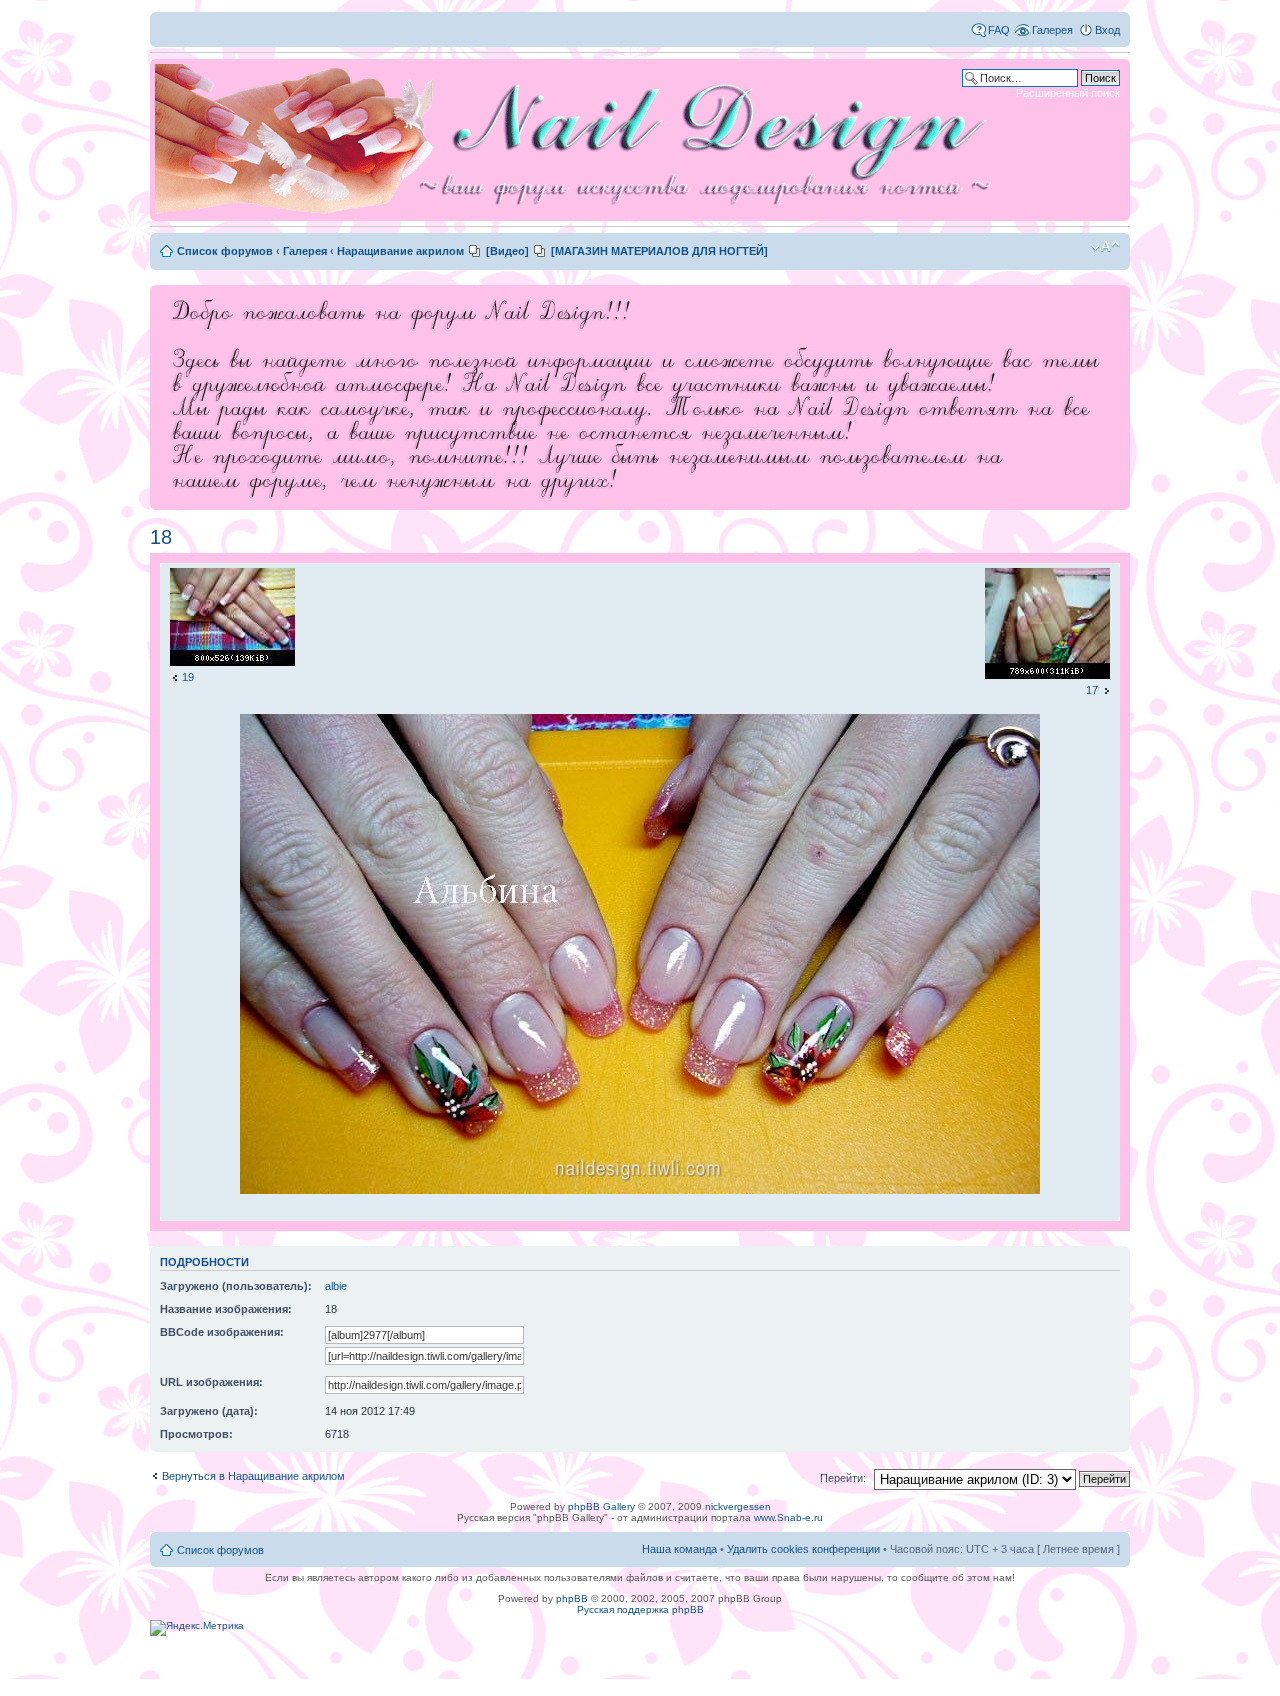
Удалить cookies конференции (803, 1549)
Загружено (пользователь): (236, 1286)
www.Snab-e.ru (788, 1517)
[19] (232, 662)
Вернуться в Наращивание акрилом (253, 1476)
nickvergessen (738, 1506)
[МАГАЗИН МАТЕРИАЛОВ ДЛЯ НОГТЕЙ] (659, 251)
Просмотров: (196, 1434)
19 (188, 677)
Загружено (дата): (209, 1411)
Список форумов (225, 251)
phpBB (572, 1598)
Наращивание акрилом (400, 251)
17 (1092, 690)
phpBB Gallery (601, 1506)
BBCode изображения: (222, 1332)
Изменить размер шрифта (1105, 247)
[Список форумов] (580, 140)
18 (161, 537)
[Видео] (507, 251)
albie (336, 1286)
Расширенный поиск (1068, 93)
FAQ (999, 30)
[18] (640, 1190)
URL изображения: (211, 1382)
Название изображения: (226, 1309)
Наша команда (679, 1549)
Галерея (1052, 30)
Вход (1107, 30)
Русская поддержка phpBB (640, 1609)
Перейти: (843, 1478)
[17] (1047, 675)
